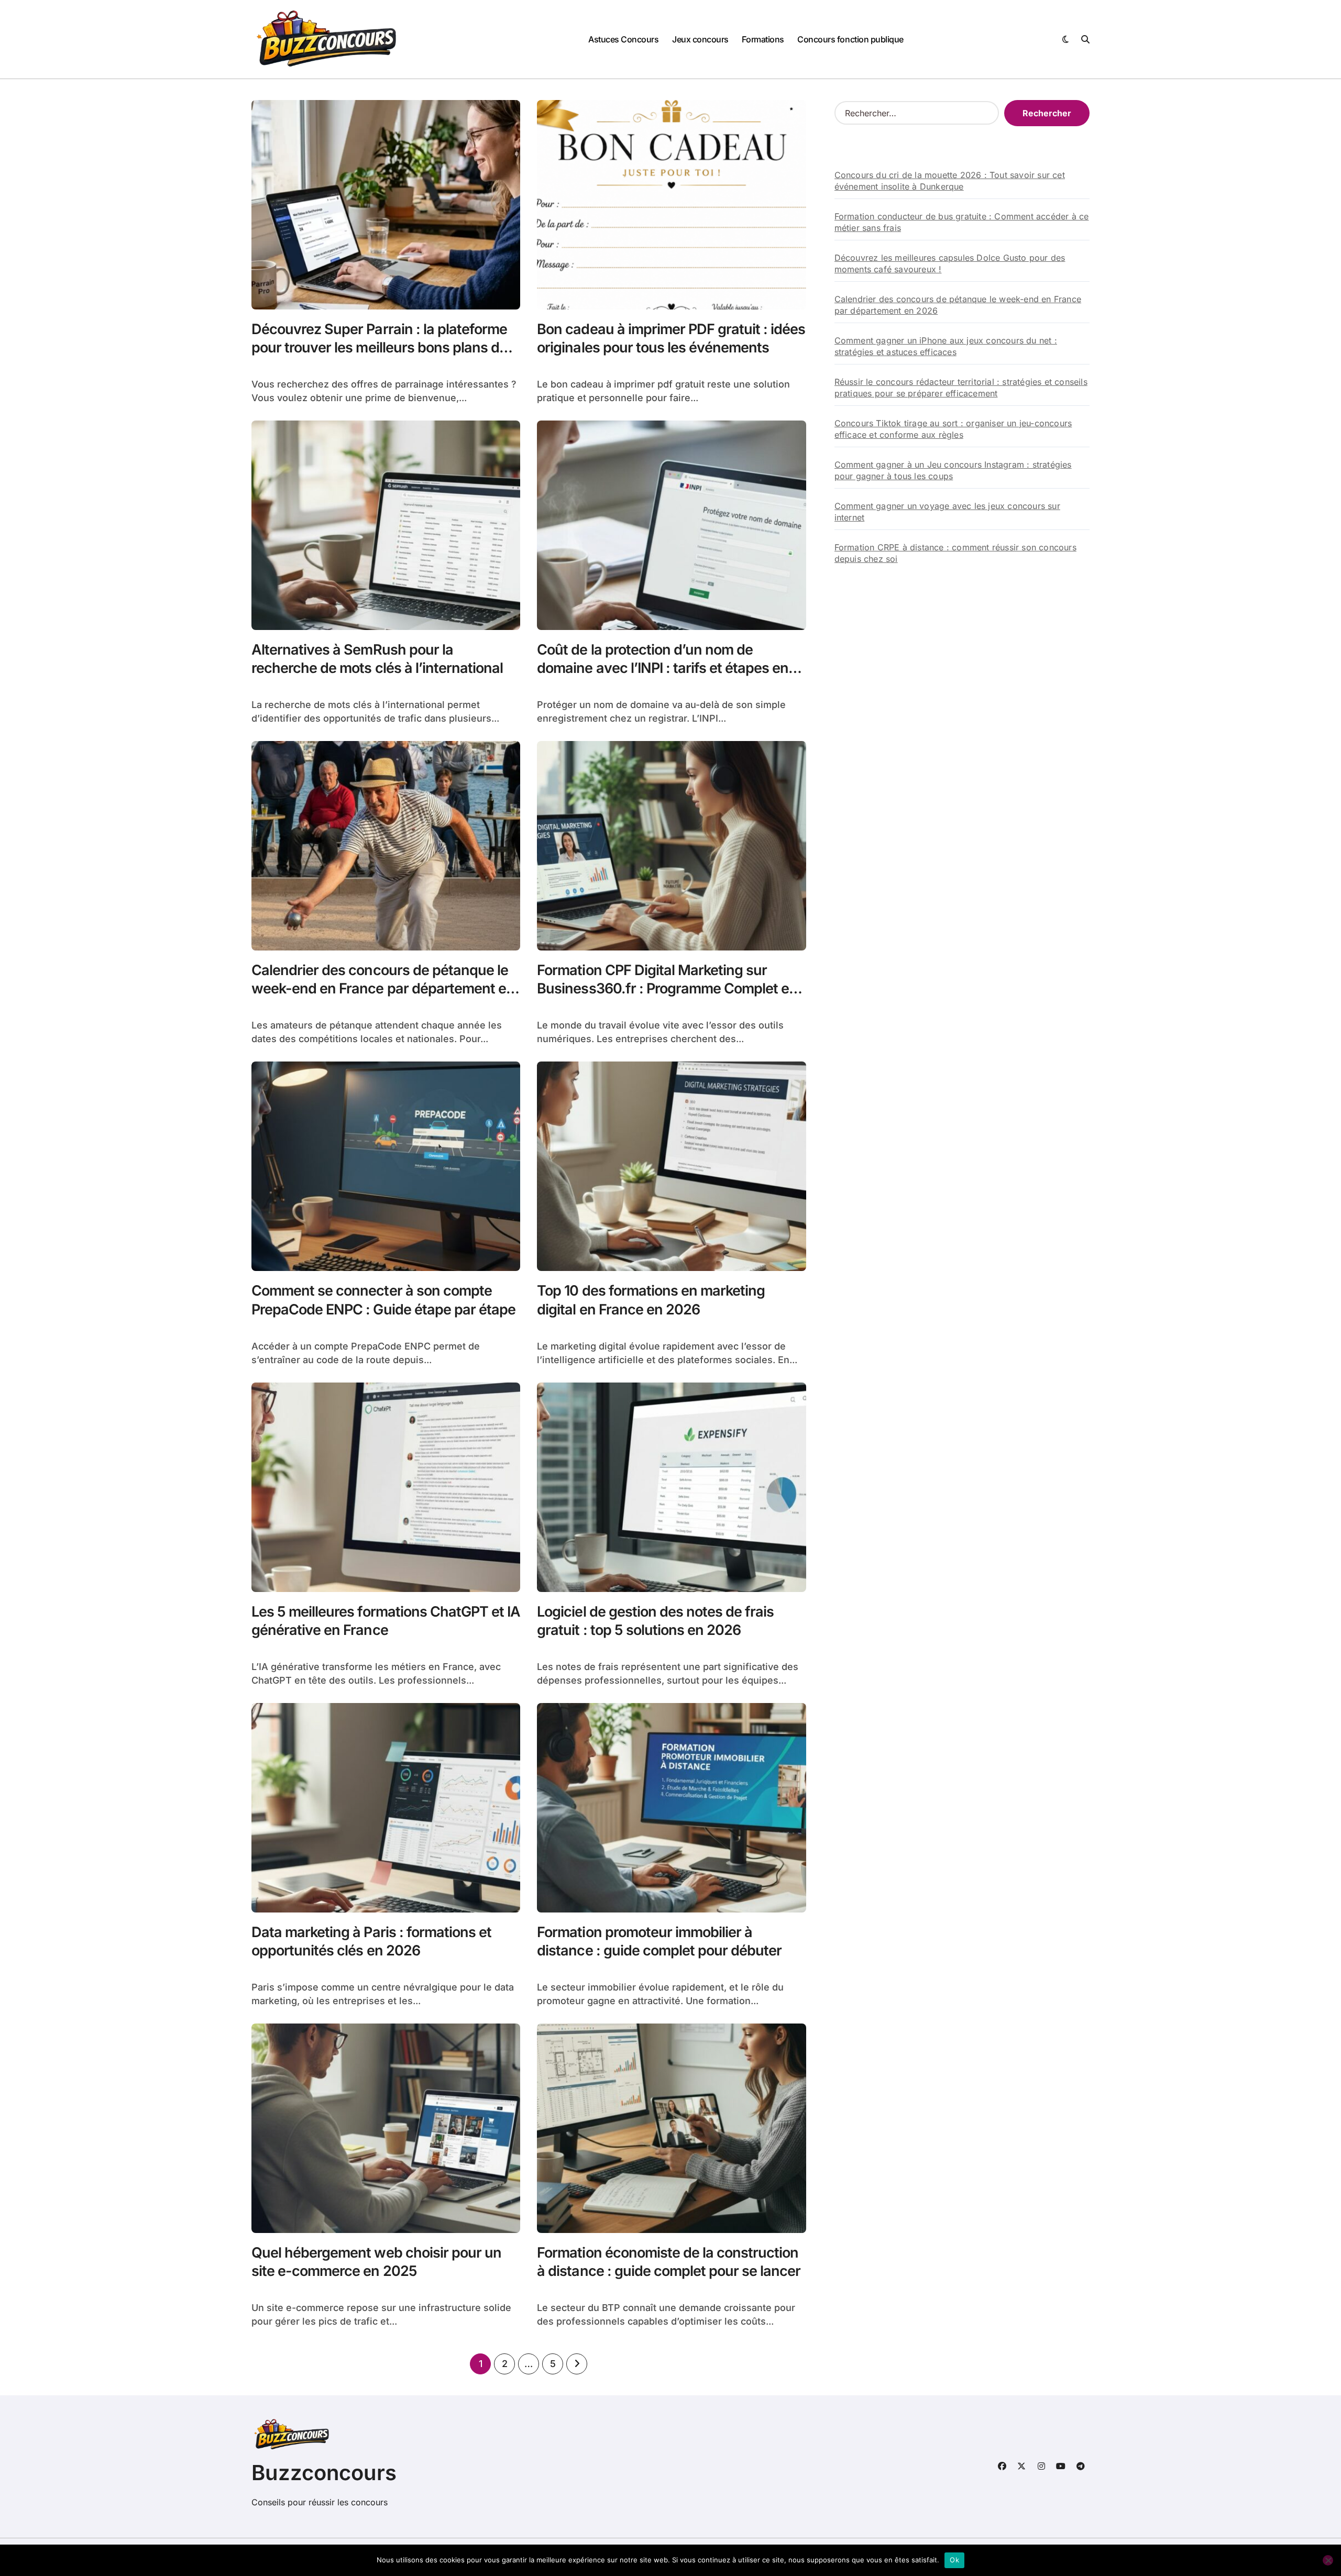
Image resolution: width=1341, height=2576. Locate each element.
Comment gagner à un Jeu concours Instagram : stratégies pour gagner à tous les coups (953, 470)
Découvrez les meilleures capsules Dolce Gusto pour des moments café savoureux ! (950, 263)
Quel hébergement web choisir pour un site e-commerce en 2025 (376, 2262)
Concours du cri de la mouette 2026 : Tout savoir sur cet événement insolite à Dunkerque (950, 181)
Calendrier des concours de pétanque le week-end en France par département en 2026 (383, 988)
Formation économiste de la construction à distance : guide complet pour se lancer (669, 2262)
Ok (954, 2560)
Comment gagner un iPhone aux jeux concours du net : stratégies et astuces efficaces (946, 346)
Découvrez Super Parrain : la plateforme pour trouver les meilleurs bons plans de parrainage (379, 347)
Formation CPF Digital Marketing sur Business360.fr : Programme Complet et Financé (665, 988)
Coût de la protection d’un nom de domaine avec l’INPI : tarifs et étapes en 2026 (663, 668)
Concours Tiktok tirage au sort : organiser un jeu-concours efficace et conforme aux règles (953, 429)
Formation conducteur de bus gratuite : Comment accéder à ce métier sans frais (962, 222)
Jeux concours (700, 39)
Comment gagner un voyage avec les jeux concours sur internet (947, 512)
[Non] (1328, 2560)
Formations (763, 39)
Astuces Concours (623, 39)
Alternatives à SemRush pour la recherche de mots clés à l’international (377, 659)
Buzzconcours (324, 2473)
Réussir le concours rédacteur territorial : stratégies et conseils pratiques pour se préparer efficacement (961, 388)
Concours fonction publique (850, 39)
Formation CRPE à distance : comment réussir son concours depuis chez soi (955, 553)
